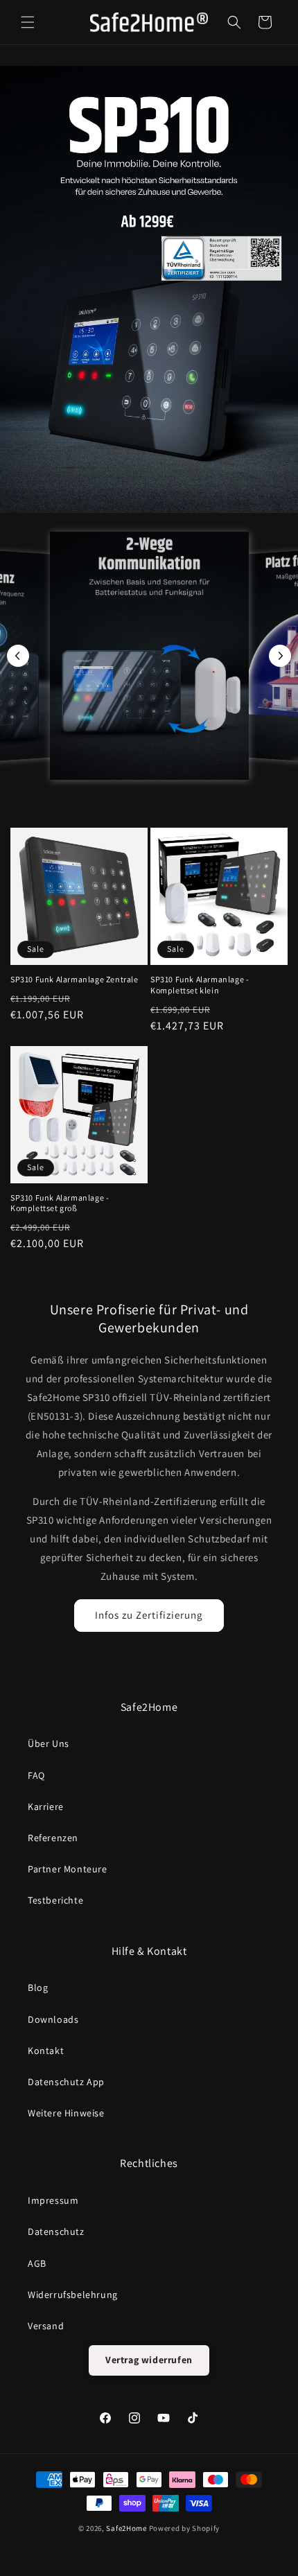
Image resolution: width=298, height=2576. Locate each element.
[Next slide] (280, 656)
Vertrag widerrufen (149, 2360)
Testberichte (55, 1900)
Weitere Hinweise (66, 2113)
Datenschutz (56, 2231)
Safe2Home (126, 2528)
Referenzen (53, 1838)
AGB (37, 2263)
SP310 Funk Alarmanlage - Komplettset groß (60, 1203)
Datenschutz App (66, 2082)
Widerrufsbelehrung (73, 2295)
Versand (46, 2326)
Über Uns (49, 1743)
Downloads (53, 2019)
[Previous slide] (18, 656)
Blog (38, 1987)
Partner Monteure (68, 1869)
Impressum (53, 2200)
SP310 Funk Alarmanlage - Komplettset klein (200, 985)
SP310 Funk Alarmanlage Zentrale (74, 979)
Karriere (46, 1807)
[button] (28, 22)
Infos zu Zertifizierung (149, 1615)
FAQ (36, 1775)
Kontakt (46, 2051)
